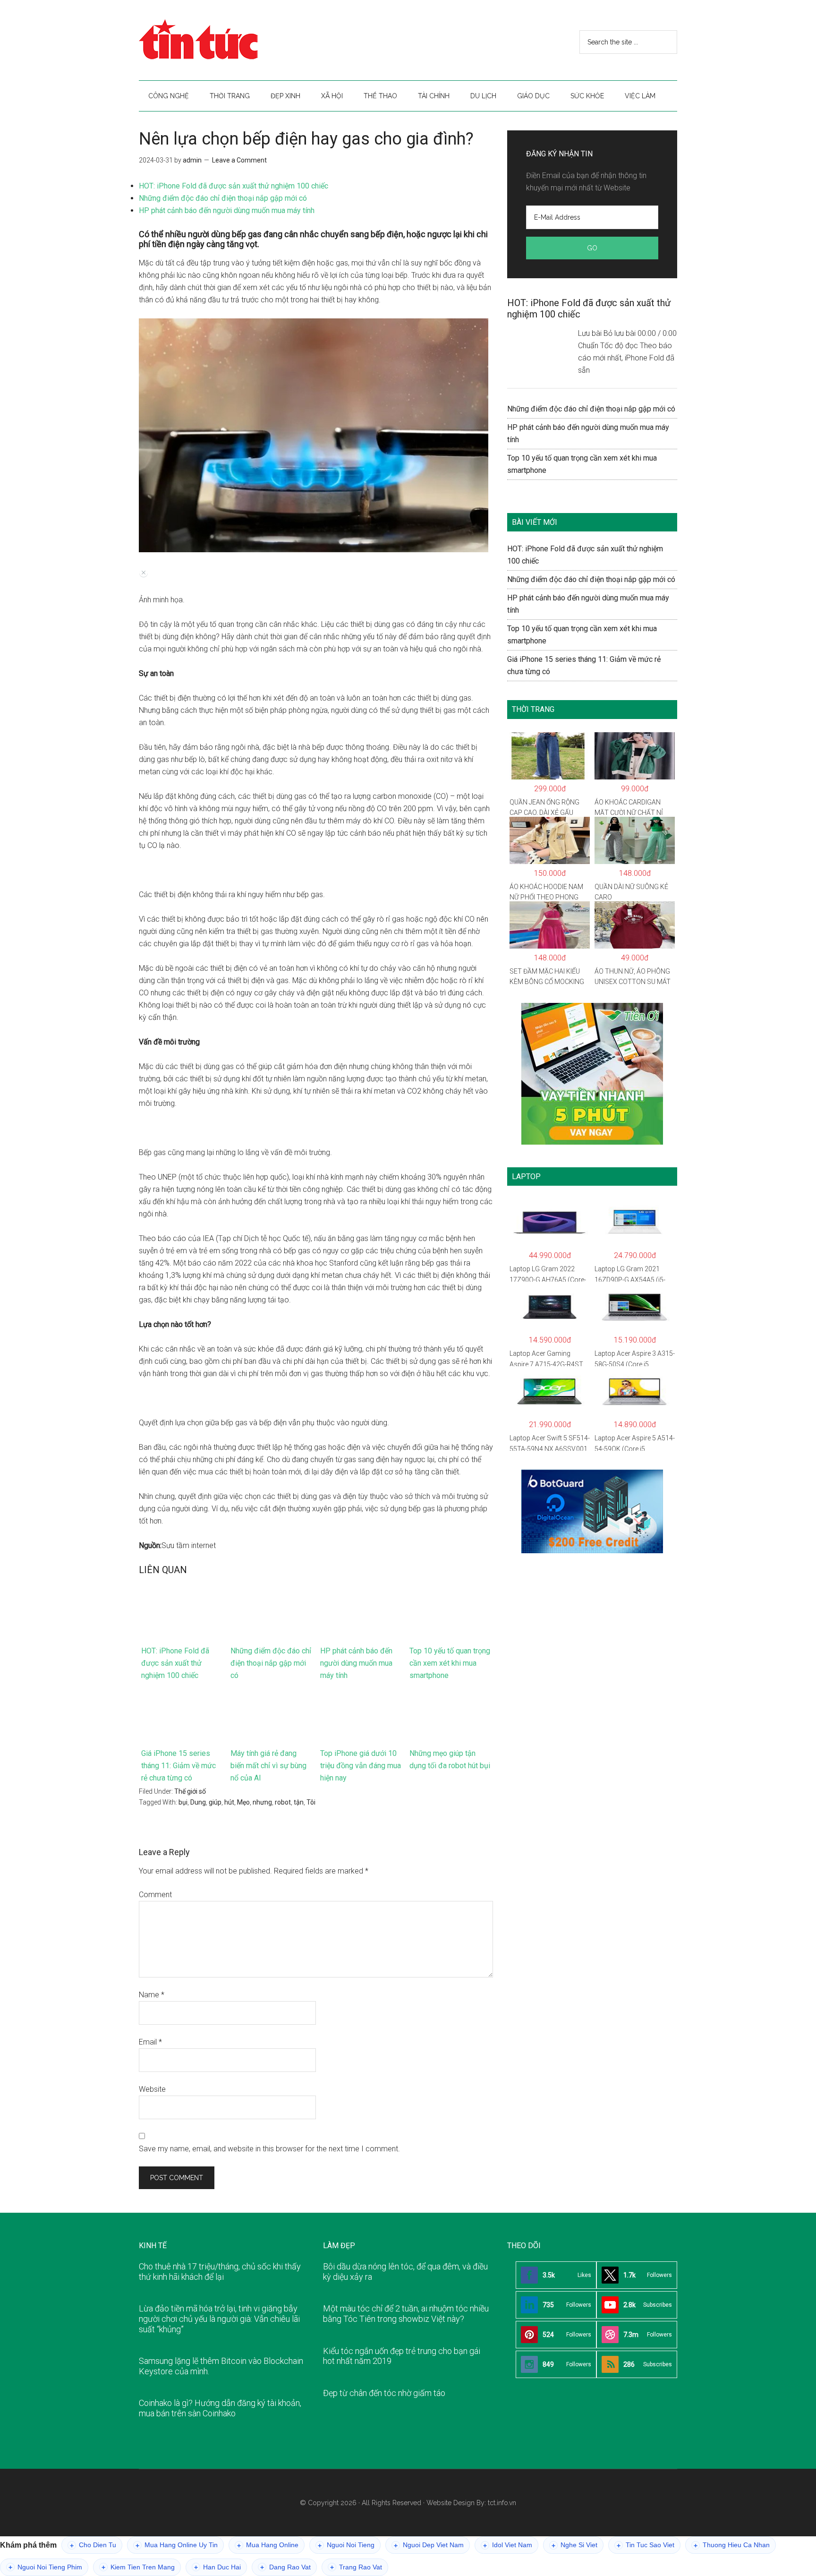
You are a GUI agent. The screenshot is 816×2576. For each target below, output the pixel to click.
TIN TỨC (229, 40)
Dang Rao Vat (285, 2567)
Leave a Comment (239, 160)
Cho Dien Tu (93, 2545)
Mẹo (243, 1802)
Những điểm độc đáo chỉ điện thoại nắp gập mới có (223, 198)
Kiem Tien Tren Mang (138, 2567)
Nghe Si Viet (574, 2545)
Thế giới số (190, 1791)
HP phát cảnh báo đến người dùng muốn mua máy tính (227, 210)
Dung (198, 1802)
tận (299, 1802)
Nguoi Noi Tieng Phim (45, 2567)
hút (229, 1802)
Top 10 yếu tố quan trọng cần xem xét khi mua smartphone (450, 1663)
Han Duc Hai (217, 2567)
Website (152, 2089)
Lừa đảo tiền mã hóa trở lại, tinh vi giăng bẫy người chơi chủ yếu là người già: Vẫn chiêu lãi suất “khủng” (219, 2319)
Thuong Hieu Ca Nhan (732, 2545)
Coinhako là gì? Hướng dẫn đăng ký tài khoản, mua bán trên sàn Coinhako (220, 2408)
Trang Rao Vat (356, 2567)
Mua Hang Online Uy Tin (177, 2545)
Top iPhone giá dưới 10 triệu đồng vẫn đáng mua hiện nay (361, 1766)
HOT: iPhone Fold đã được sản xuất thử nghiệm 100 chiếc (234, 186)
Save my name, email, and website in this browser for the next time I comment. (269, 2149)
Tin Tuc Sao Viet (646, 2545)
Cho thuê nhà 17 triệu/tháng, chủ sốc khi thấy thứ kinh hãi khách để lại (220, 2272)
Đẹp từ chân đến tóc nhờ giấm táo (384, 2393)
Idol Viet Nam (508, 2545)
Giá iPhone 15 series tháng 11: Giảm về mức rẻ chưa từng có (178, 1766)
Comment (155, 1895)
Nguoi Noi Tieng (346, 2545)
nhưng (262, 1802)
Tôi (311, 1802)
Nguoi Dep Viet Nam (429, 2545)
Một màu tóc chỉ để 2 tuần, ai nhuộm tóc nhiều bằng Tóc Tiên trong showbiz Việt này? (406, 2314)
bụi (183, 1802)
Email (150, 2042)
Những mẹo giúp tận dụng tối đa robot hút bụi (450, 1759)
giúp (215, 1802)
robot (283, 1802)
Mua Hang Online (268, 2545)
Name (152, 1995)
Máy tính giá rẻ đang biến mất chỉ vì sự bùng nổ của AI (268, 1766)
